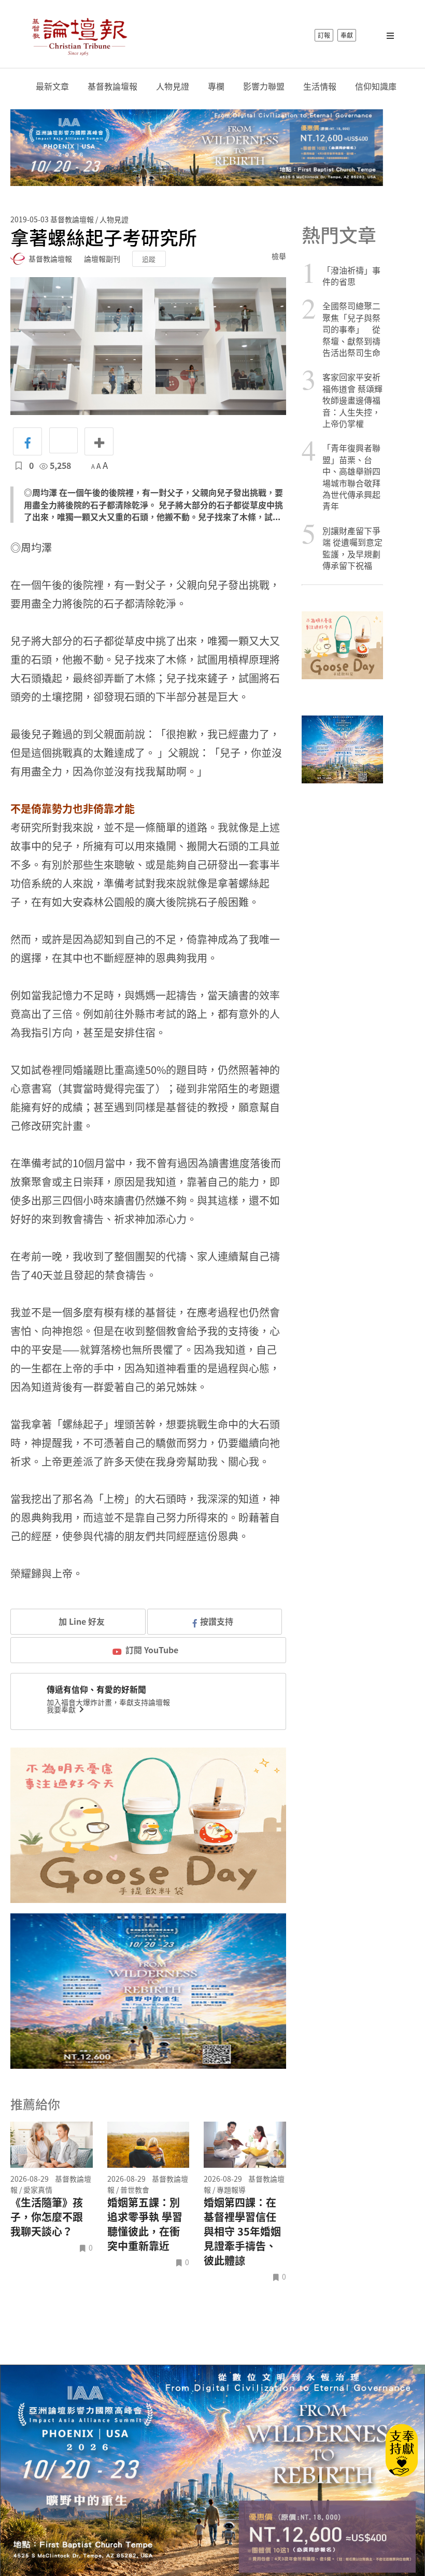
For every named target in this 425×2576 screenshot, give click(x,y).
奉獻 (347, 35)
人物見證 (173, 86)
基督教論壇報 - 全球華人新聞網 (79, 35)
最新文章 (52, 86)
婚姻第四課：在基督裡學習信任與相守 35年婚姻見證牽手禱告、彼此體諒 (242, 2231)
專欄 (216, 86)
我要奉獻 (62, 1709)
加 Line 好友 (81, 1621)
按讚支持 (217, 1621)
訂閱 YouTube (152, 1650)
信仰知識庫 (376, 86)
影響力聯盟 (264, 86)
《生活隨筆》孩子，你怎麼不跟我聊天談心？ (47, 2217)
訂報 (324, 35)
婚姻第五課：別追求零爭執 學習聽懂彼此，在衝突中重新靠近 (145, 2224)
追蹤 (149, 259)
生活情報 (320, 86)
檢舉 (279, 256)
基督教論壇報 (112, 86)
